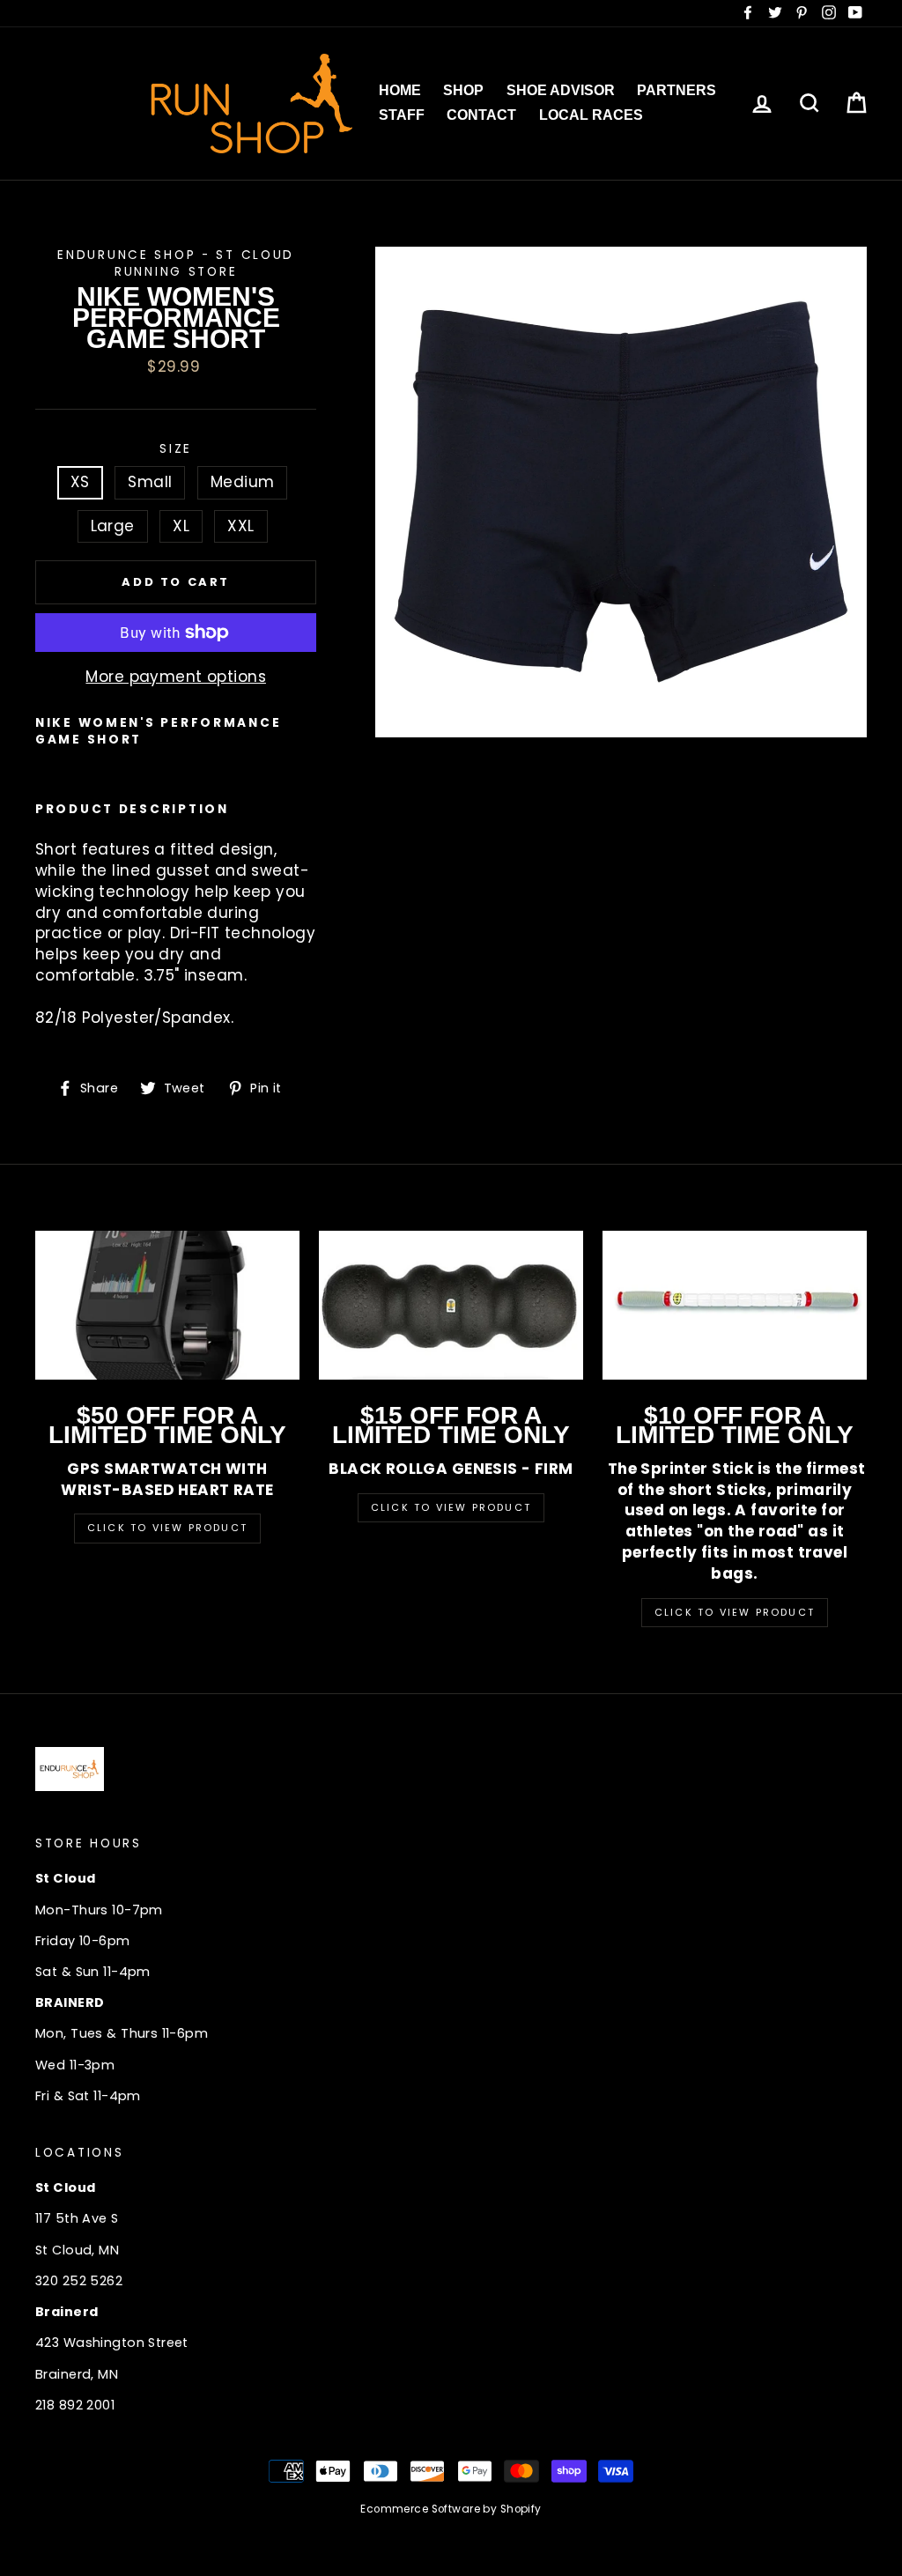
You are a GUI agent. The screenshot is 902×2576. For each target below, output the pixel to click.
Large (113, 526)
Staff (402, 115)
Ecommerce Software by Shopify (451, 2509)
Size (176, 449)
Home (400, 90)
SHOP (463, 90)
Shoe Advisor (561, 90)
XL (181, 526)
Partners (676, 90)
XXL (240, 526)
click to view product (735, 1612)
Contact (481, 115)
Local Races (591, 115)
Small (150, 482)
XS (80, 482)
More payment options (176, 677)
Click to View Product (167, 1528)
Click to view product (451, 1507)
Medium (243, 482)
